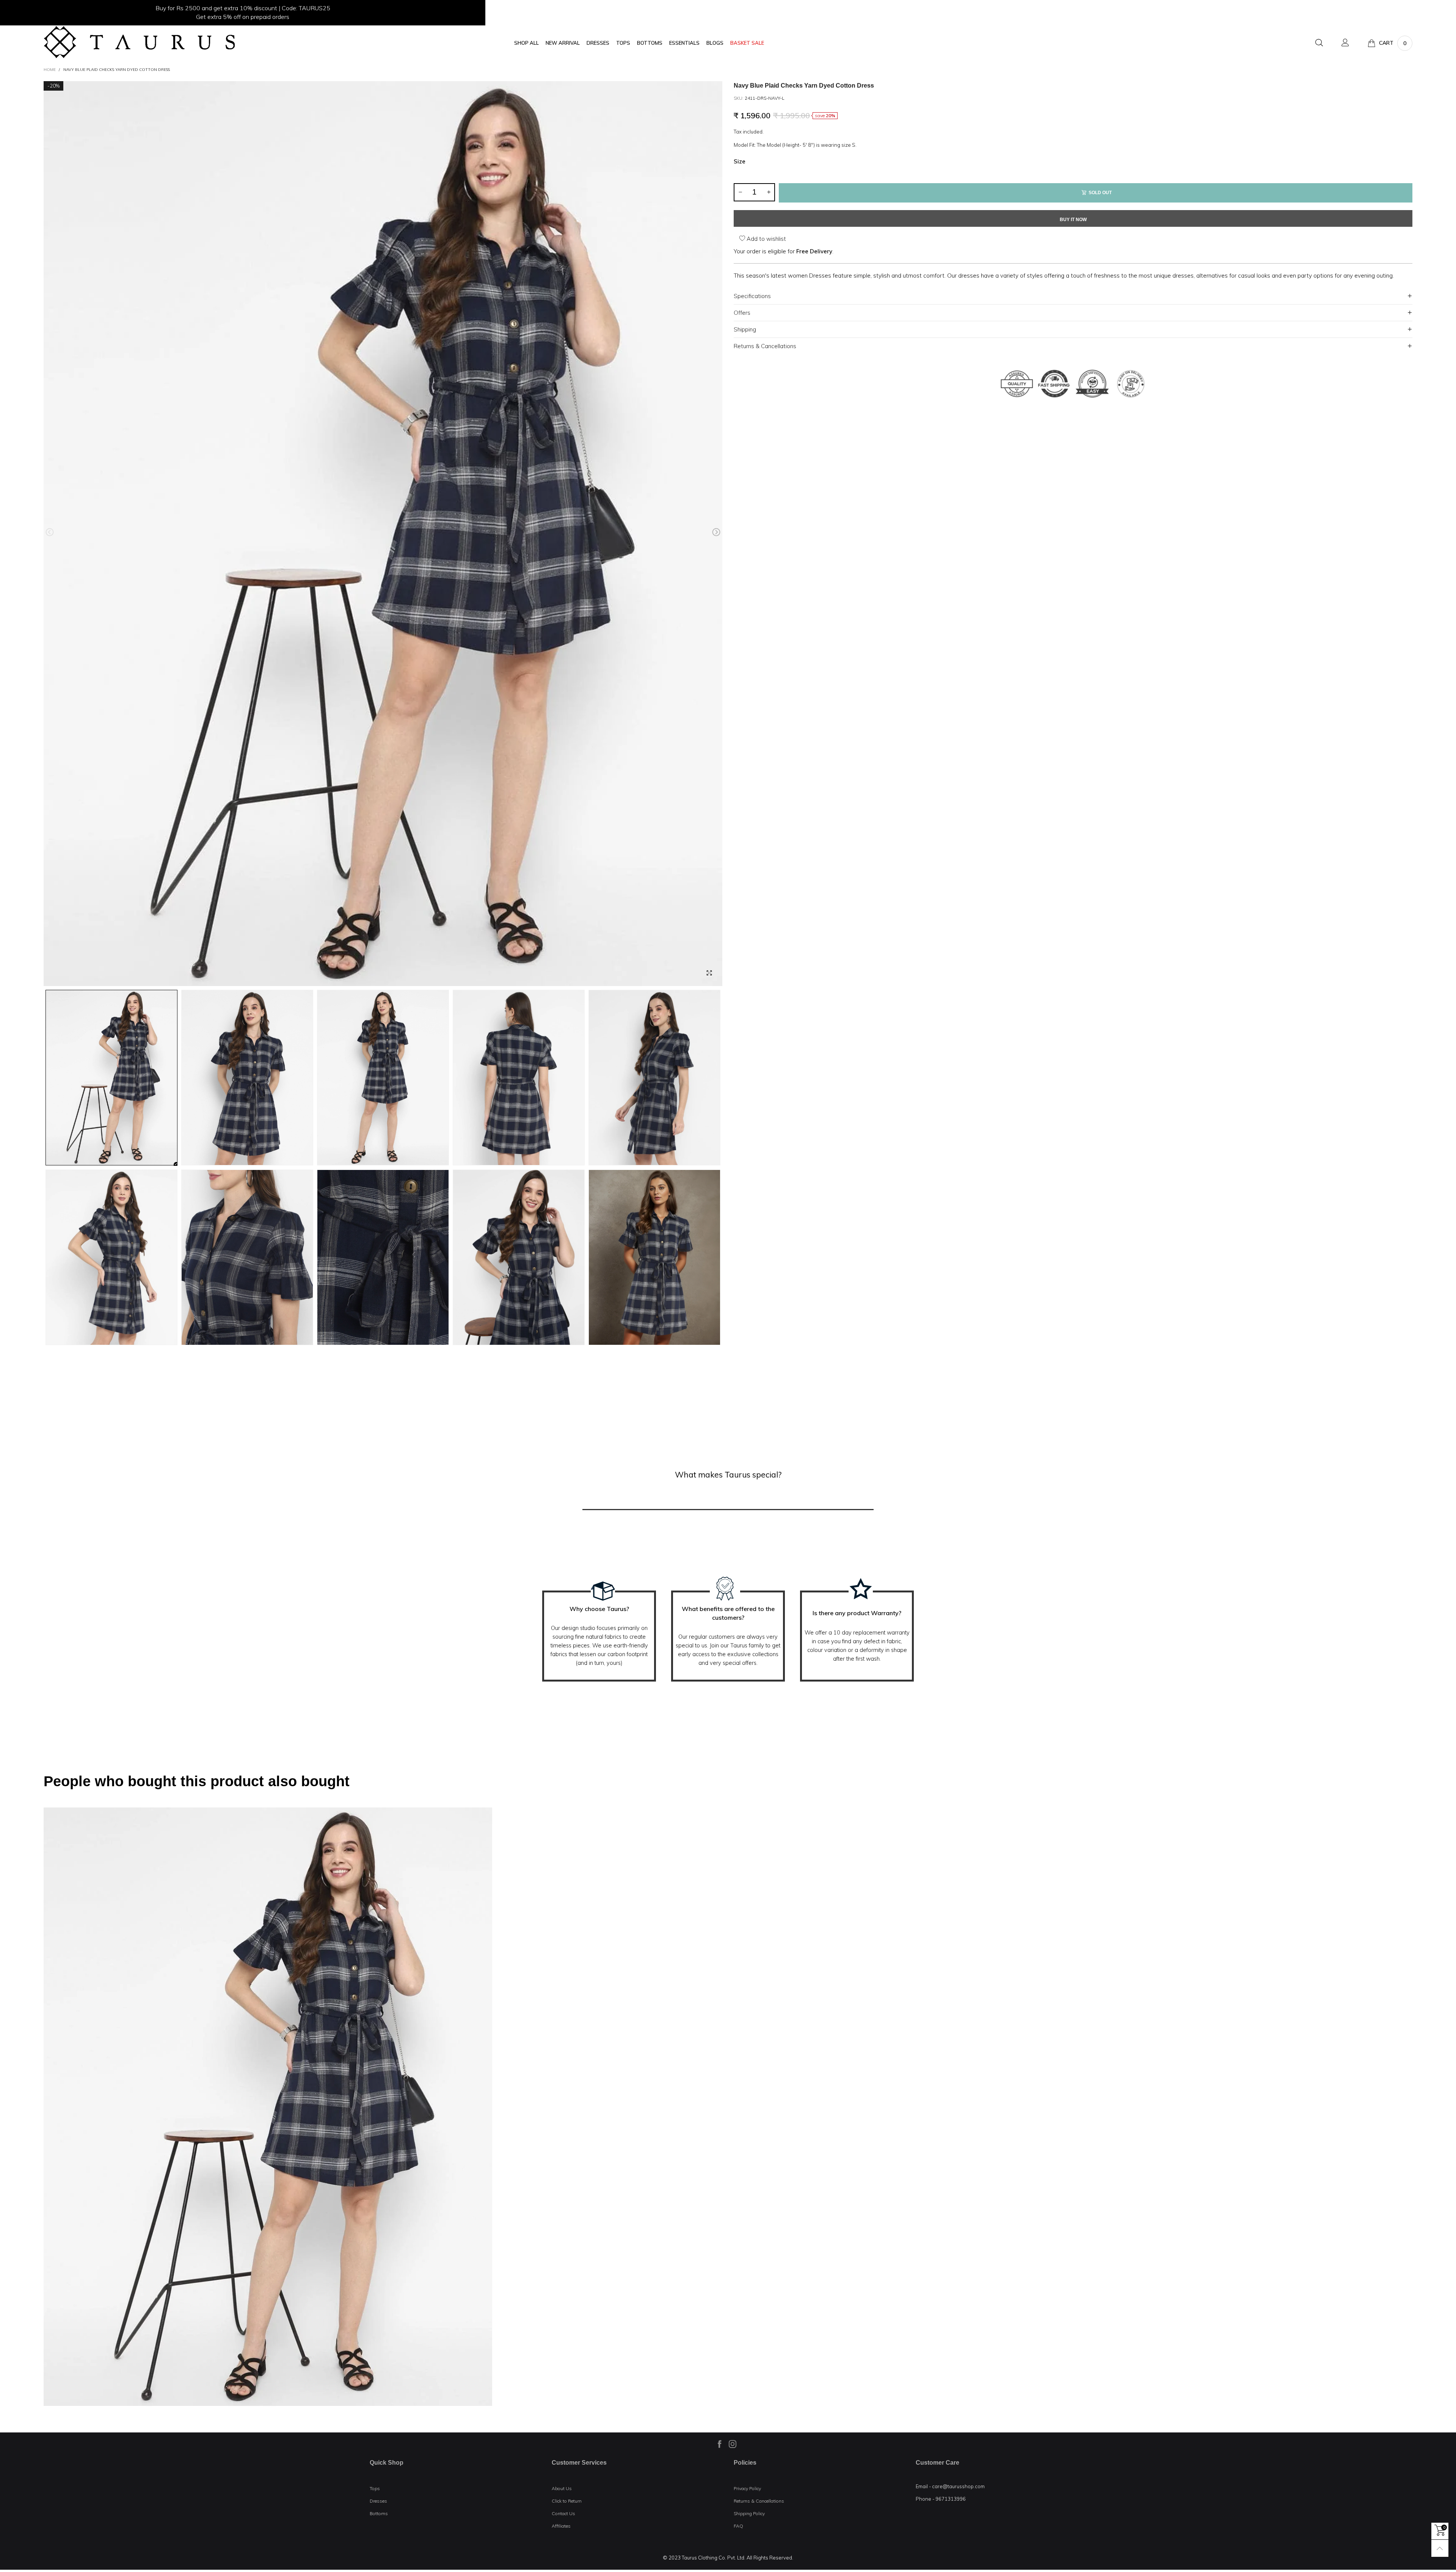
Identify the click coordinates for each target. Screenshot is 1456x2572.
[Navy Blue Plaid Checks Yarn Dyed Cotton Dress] (383, 534)
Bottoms (379, 2513)
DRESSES (598, 43)
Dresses (378, 2501)
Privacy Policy (747, 2488)
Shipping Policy (749, 2513)
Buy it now (1073, 220)
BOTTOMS (650, 43)
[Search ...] (1319, 43)
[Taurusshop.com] (139, 42)
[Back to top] (1440, 2548)
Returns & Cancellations (765, 346)
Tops (375, 2488)
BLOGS (715, 43)
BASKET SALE (747, 43)
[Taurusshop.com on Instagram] (733, 2444)
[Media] (709, 973)
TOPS (623, 43)
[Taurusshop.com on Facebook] (720, 2444)
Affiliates (561, 2526)
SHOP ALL (526, 43)
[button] (50, 532)
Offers (742, 313)
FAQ (738, 2526)
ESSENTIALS (684, 43)
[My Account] (1345, 43)
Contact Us (563, 2513)
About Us (562, 2488)
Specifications (752, 296)
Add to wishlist (766, 239)
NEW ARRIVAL (563, 43)
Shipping (745, 329)
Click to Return (567, 2501)
